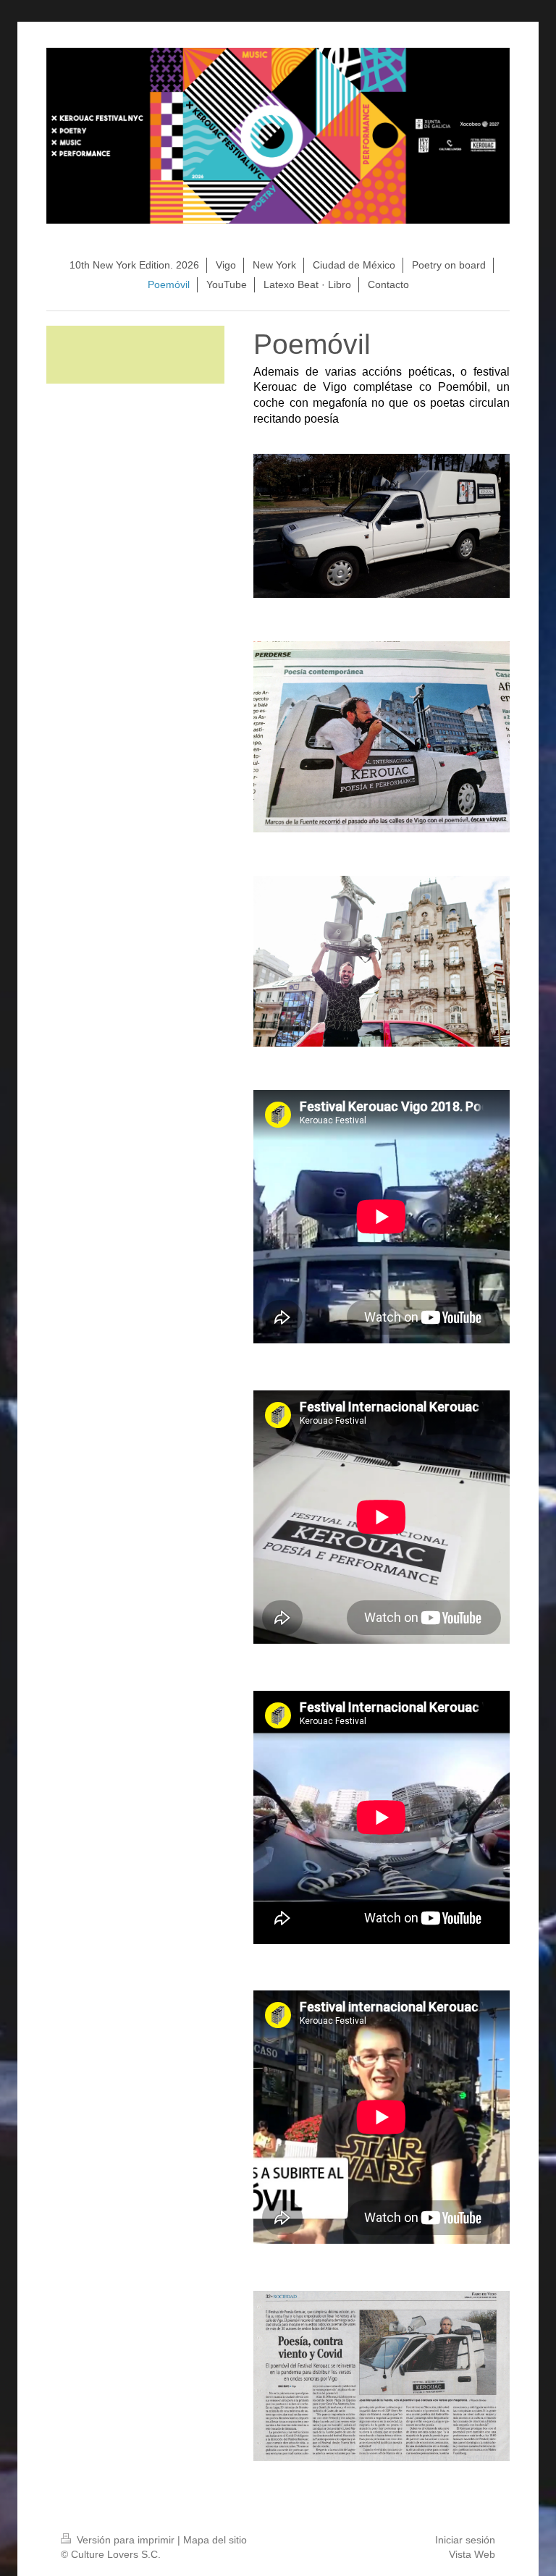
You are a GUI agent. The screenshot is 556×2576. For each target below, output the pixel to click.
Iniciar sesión (465, 2540)
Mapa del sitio (215, 2540)
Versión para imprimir (126, 2540)
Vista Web (472, 2554)
